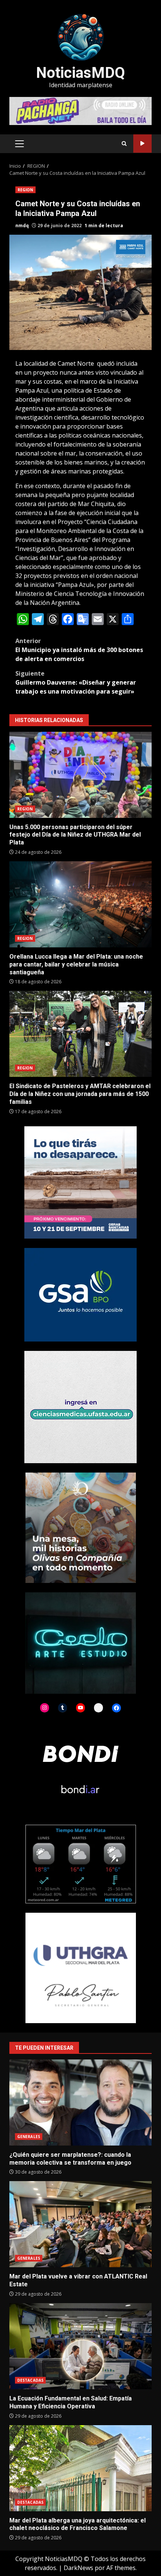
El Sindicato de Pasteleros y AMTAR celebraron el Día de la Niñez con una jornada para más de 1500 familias (80, 1034)
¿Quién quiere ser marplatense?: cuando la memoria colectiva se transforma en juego (80, 2102)
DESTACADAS (30, 2380)
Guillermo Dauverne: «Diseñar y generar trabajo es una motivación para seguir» (76, 682)
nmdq (22, 226)
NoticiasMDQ (80, 73)
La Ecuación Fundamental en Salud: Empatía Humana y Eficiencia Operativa (80, 2346)
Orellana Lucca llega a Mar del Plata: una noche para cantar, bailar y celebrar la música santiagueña (80, 904)
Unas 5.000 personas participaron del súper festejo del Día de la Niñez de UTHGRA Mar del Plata (80, 775)
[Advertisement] (80, 110)
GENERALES (29, 2137)
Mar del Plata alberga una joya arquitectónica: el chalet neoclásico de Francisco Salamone (80, 2468)
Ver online (142, 144)
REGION (25, 190)
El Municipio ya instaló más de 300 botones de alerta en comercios (79, 650)
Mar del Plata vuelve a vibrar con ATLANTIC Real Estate (80, 2224)
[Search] (124, 144)
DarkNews (78, 2568)
